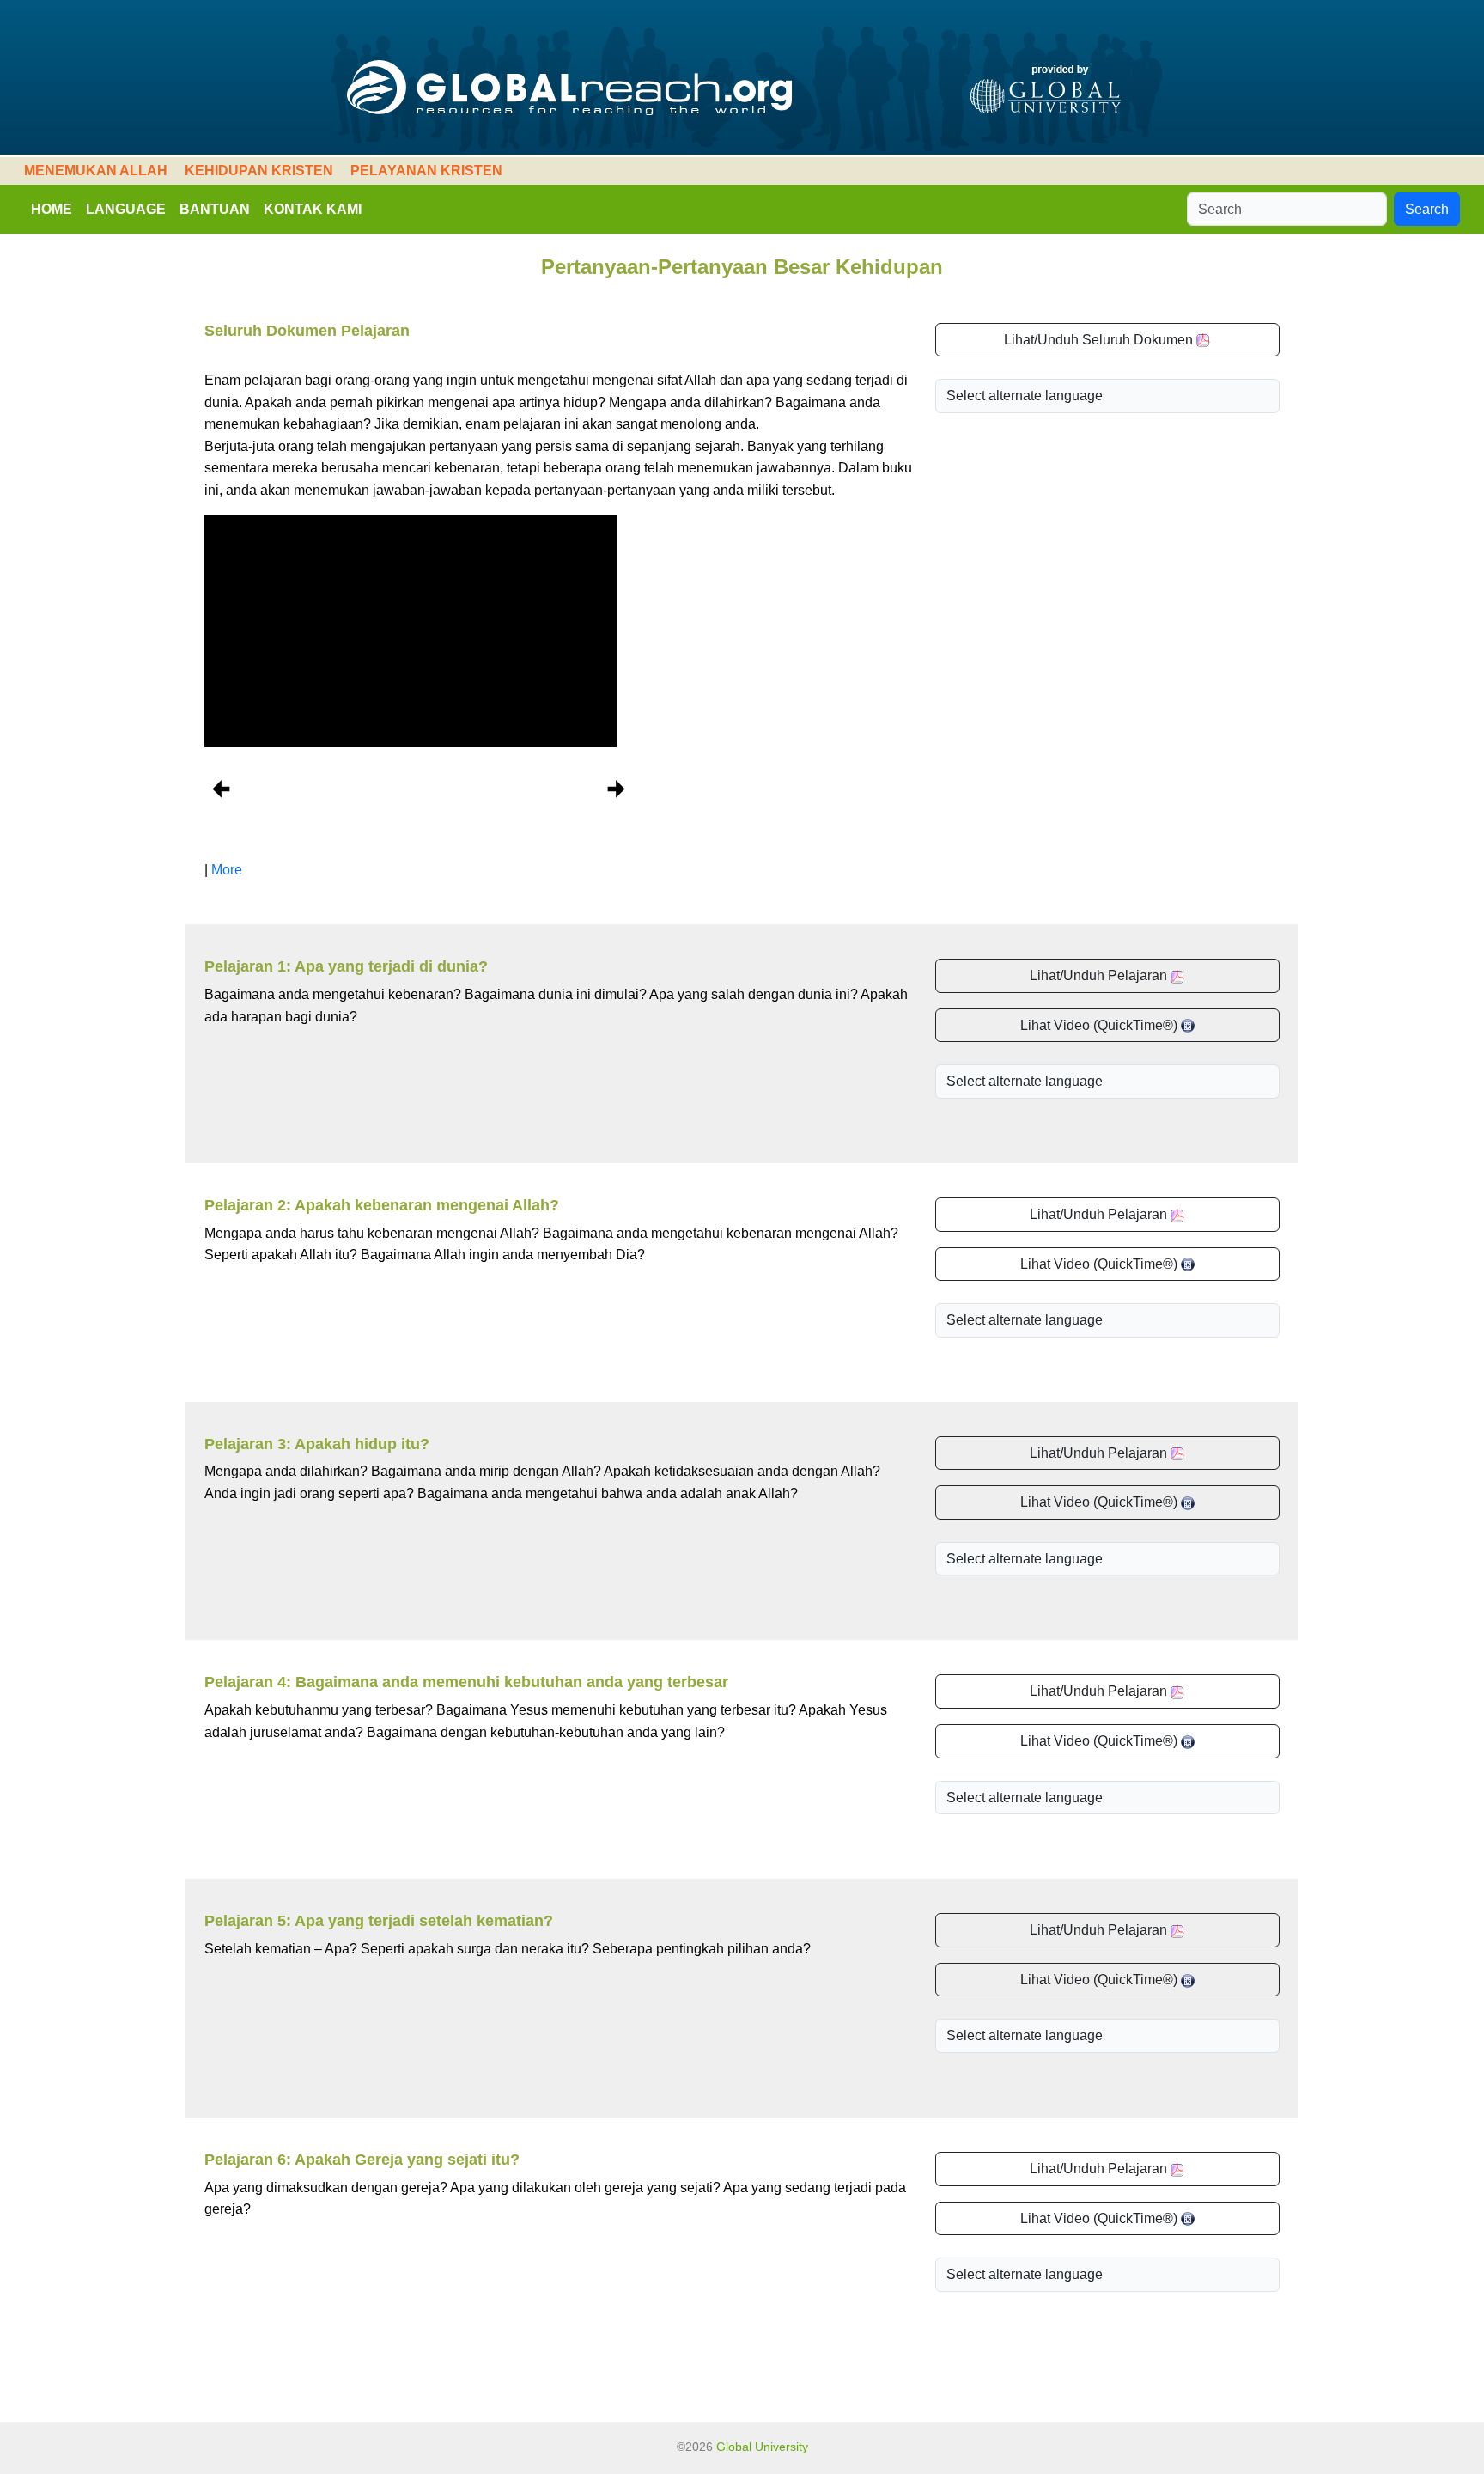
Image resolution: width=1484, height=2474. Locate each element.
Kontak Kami (313, 209)
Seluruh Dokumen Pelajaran (307, 331)
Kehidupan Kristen (259, 171)
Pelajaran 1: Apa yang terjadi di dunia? (346, 966)
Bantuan (215, 209)
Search (1427, 209)
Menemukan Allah (96, 171)
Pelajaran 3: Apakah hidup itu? (317, 1444)
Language (126, 209)
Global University (762, 2447)
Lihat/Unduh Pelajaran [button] (1100, 975)
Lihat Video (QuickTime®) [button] (1101, 1025)
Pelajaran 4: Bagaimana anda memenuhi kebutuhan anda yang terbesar (466, 1682)
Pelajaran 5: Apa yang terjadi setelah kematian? (379, 1921)
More (227, 870)
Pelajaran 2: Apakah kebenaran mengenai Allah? (382, 1205)
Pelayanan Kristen (426, 171)
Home (52, 209)
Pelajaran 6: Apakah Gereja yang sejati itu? (362, 2160)
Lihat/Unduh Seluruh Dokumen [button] (1100, 340)
